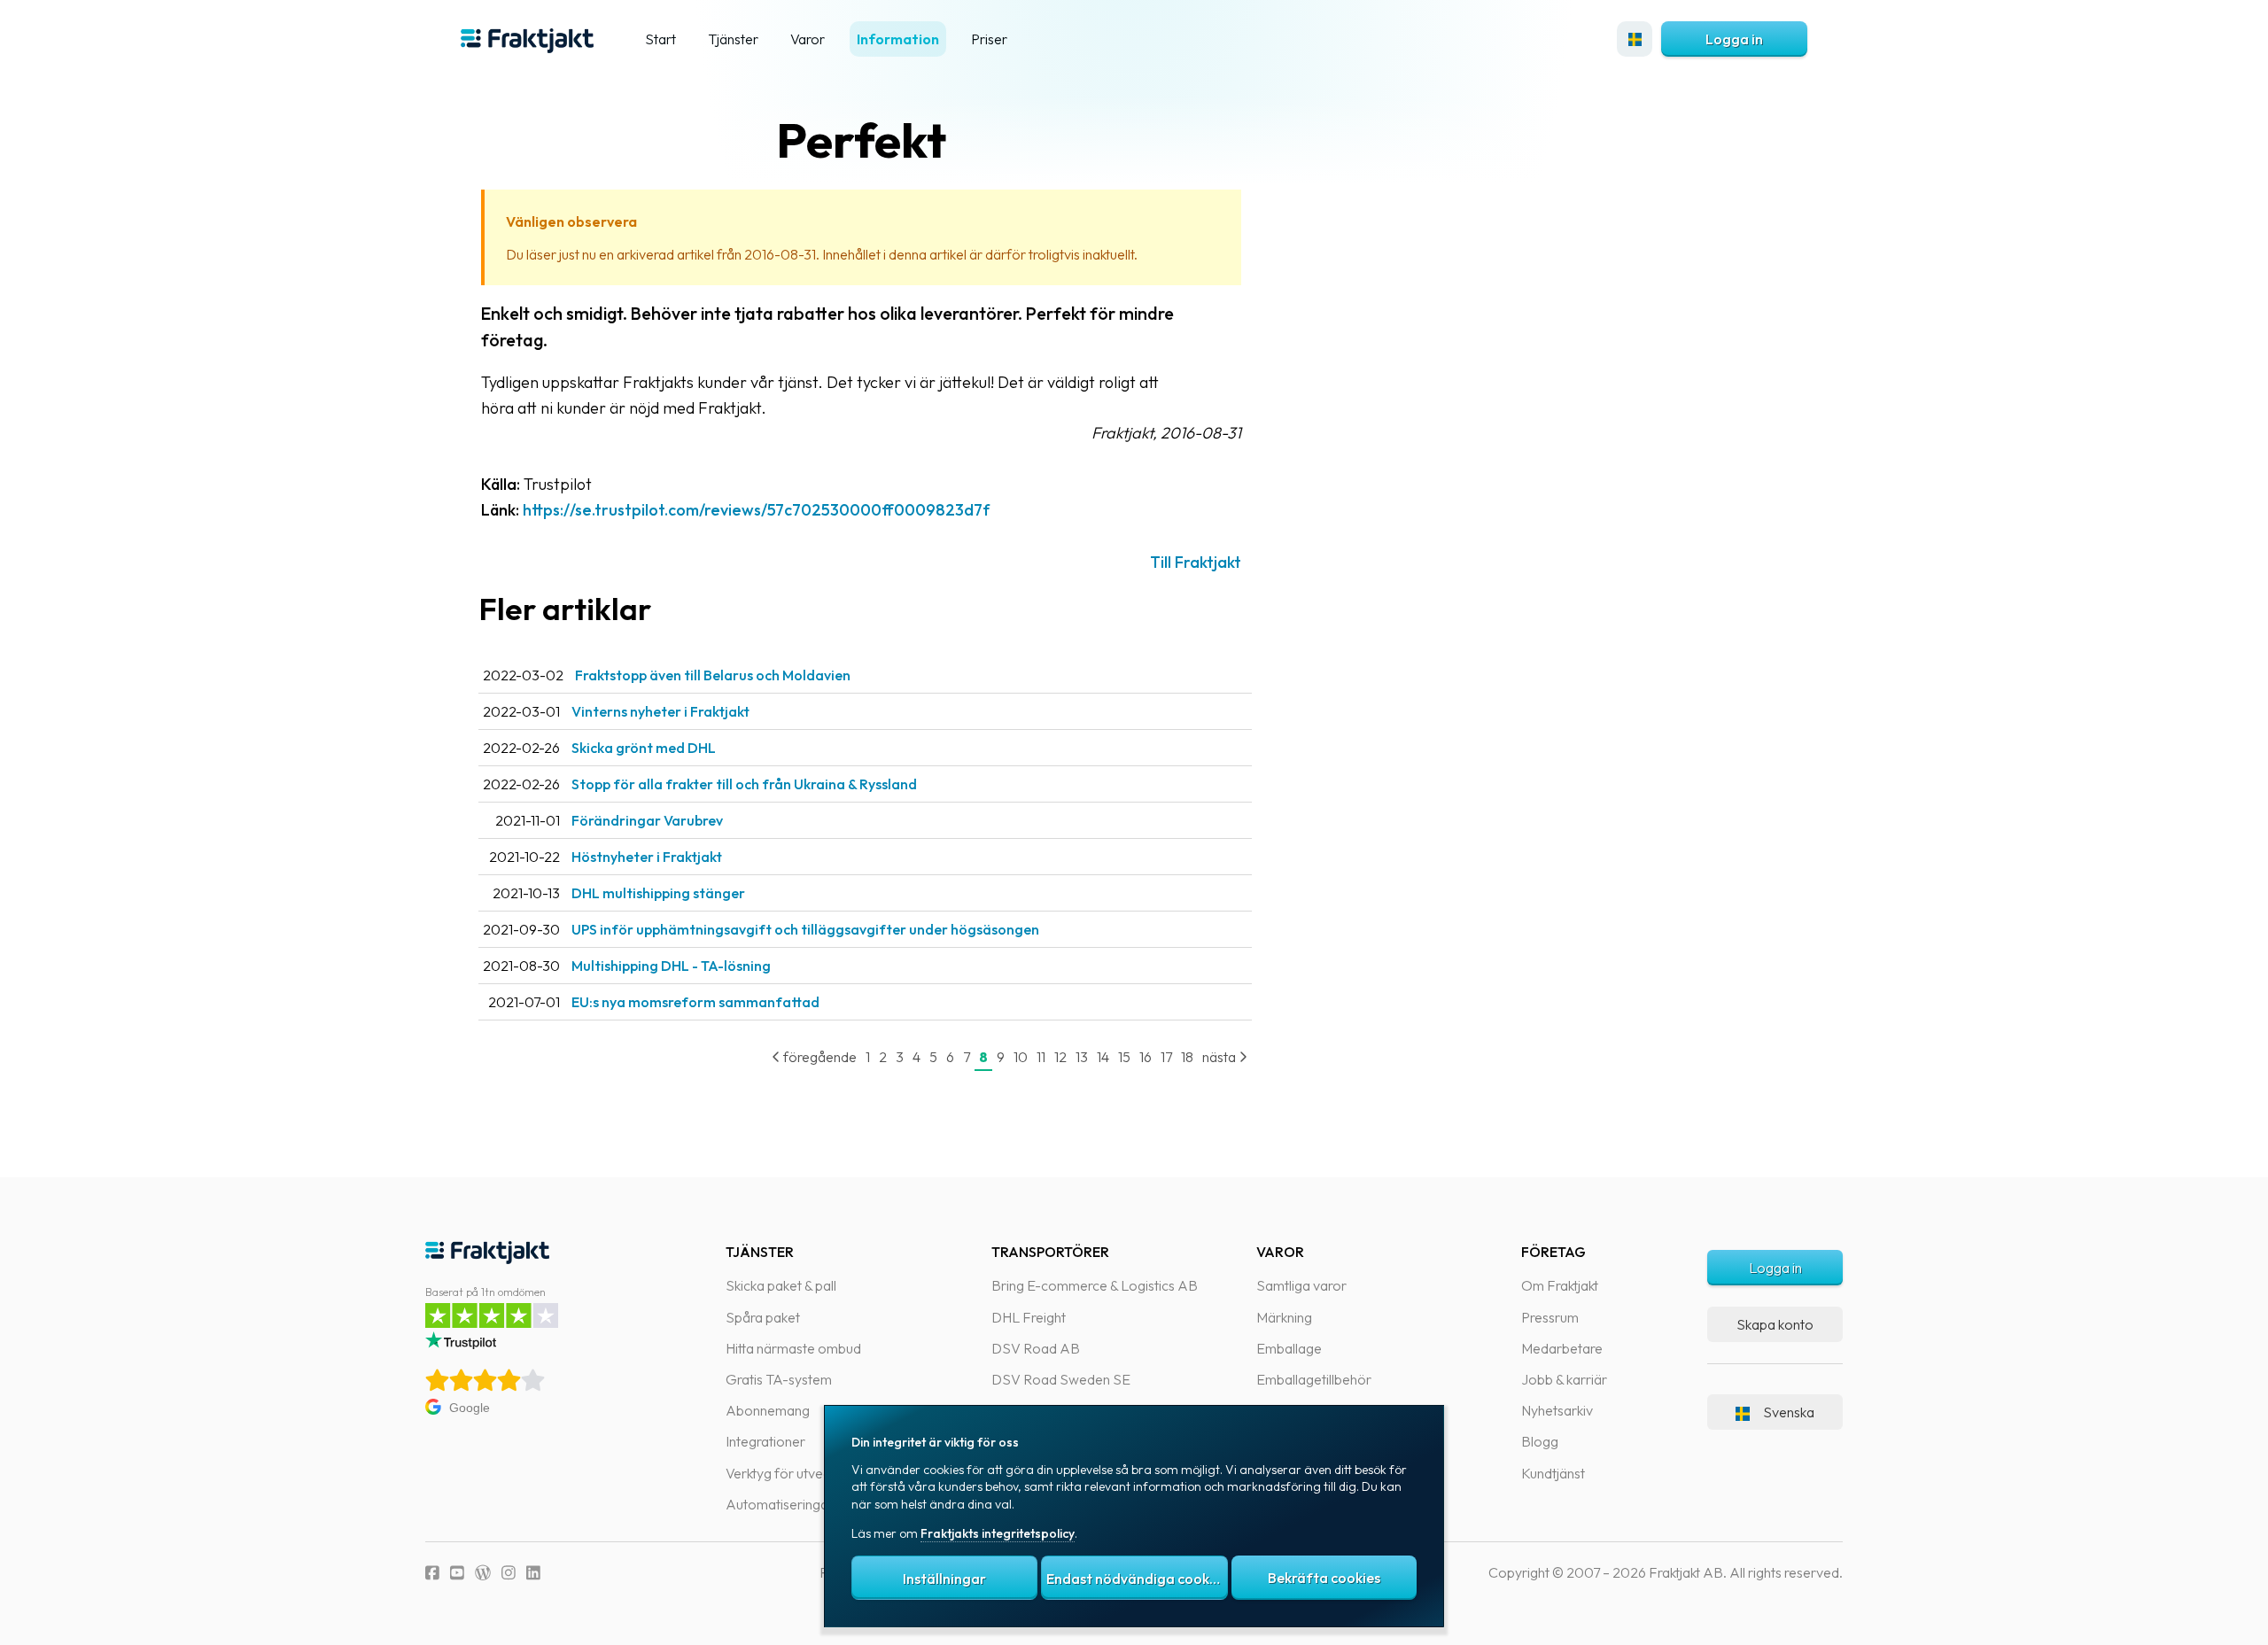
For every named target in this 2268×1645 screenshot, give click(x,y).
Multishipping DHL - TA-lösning (671, 966)
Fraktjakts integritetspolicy (998, 1533)
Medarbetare (1562, 1348)
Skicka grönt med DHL (644, 748)
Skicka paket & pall (781, 1285)
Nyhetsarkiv (1557, 1410)
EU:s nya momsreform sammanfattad (695, 1002)
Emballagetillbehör (1314, 1379)
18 (1187, 1057)
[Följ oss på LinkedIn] (533, 1573)
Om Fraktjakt (1560, 1285)
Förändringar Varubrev (647, 820)
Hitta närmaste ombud (793, 1348)
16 (1146, 1057)
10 (1021, 1057)
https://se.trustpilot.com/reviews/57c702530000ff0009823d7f (756, 510)
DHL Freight (1029, 1317)
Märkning (1284, 1317)
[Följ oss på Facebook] (432, 1573)
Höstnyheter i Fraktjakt (647, 857)
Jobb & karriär (1564, 1379)
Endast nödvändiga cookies (1137, 1579)
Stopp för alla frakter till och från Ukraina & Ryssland (744, 784)
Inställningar (944, 1579)
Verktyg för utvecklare (792, 1473)
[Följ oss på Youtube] (457, 1573)
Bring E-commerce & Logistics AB (1095, 1285)
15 (1124, 1057)
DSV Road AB (1036, 1348)
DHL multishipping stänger (658, 893)
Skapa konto (1775, 1324)
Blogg (1540, 1441)
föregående (819, 1057)
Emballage (1289, 1348)
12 (1060, 1057)
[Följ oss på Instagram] (509, 1573)
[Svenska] (1635, 39)
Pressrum (1550, 1317)
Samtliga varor (1301, 1285)
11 (1041, 1057)
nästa (1220, 1057)
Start (660, 39)
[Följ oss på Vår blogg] (483, 1573)
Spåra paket (763, 1317)
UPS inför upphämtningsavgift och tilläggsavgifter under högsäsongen (805, 929)
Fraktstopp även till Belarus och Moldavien (713, 675)
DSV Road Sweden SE (1061, 1379)
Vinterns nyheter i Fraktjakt (660, 711)
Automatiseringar (780, 1504)
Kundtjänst (1553, 1473)
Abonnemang (768, 1410)
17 (1166, 1057)
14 (1103, 1057)
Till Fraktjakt (1196, 562)
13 (1082, 1057)
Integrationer (765, 1441)
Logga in (1734, 39)
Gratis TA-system (779, 1379)
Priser (989, 39)
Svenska (1789, 1412)
